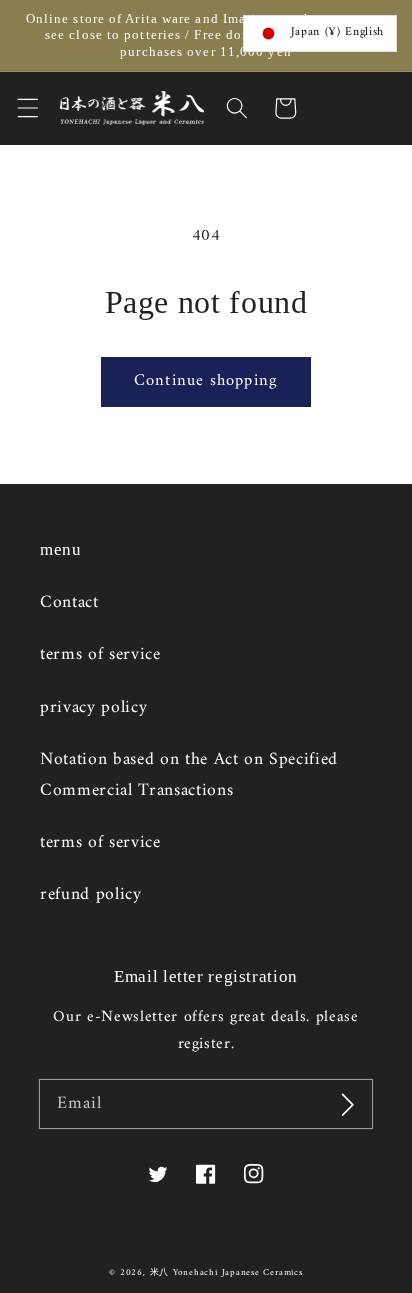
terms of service (100, 654)
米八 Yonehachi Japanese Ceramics (226, 1273)
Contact (69, 602)
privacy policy (93, 707)
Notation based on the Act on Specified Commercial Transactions (189, 774)
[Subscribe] (348, 1104)
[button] (27, 108)
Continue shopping (206, 380)
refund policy (91, 894)
